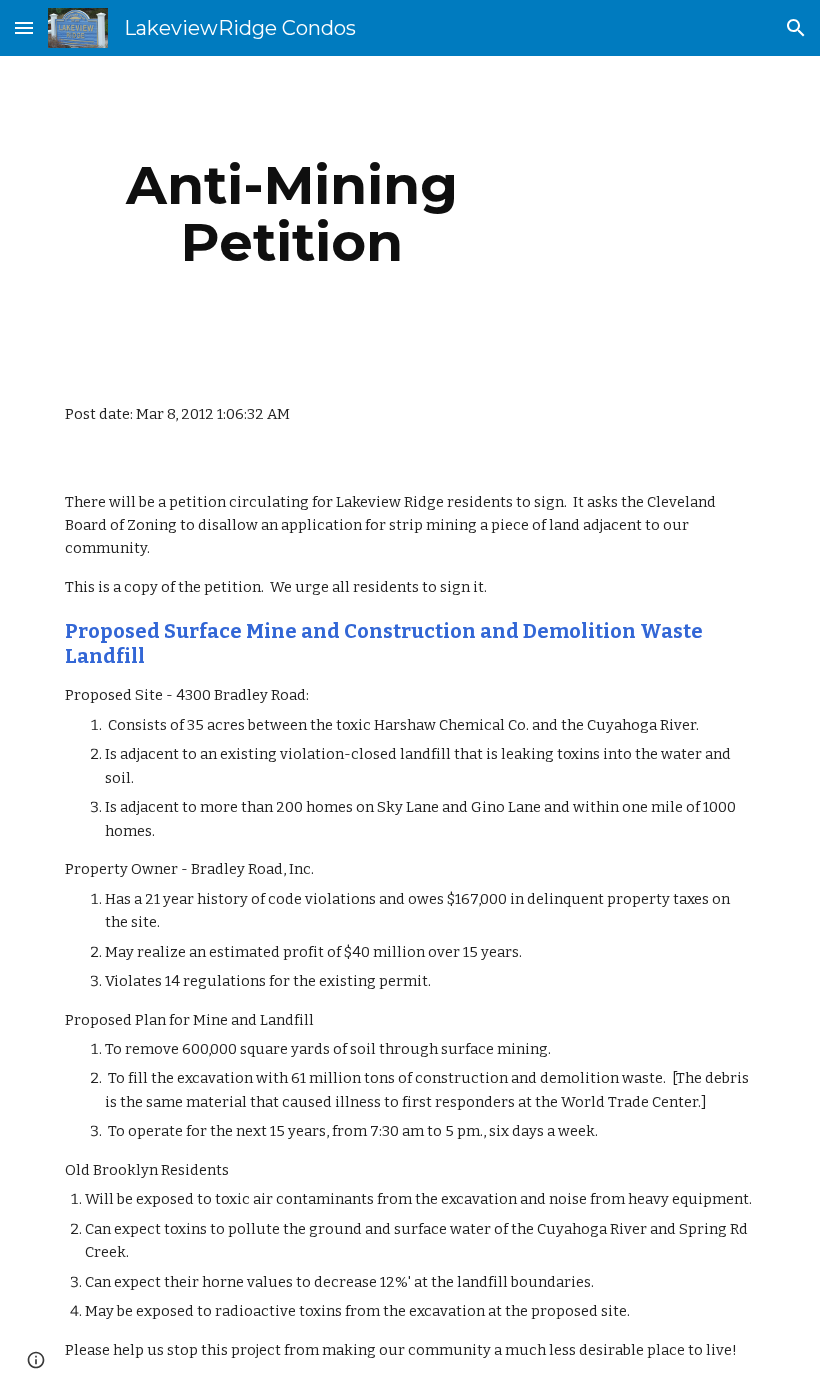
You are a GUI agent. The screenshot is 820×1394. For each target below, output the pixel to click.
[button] (24, 27)
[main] (292, 213)
